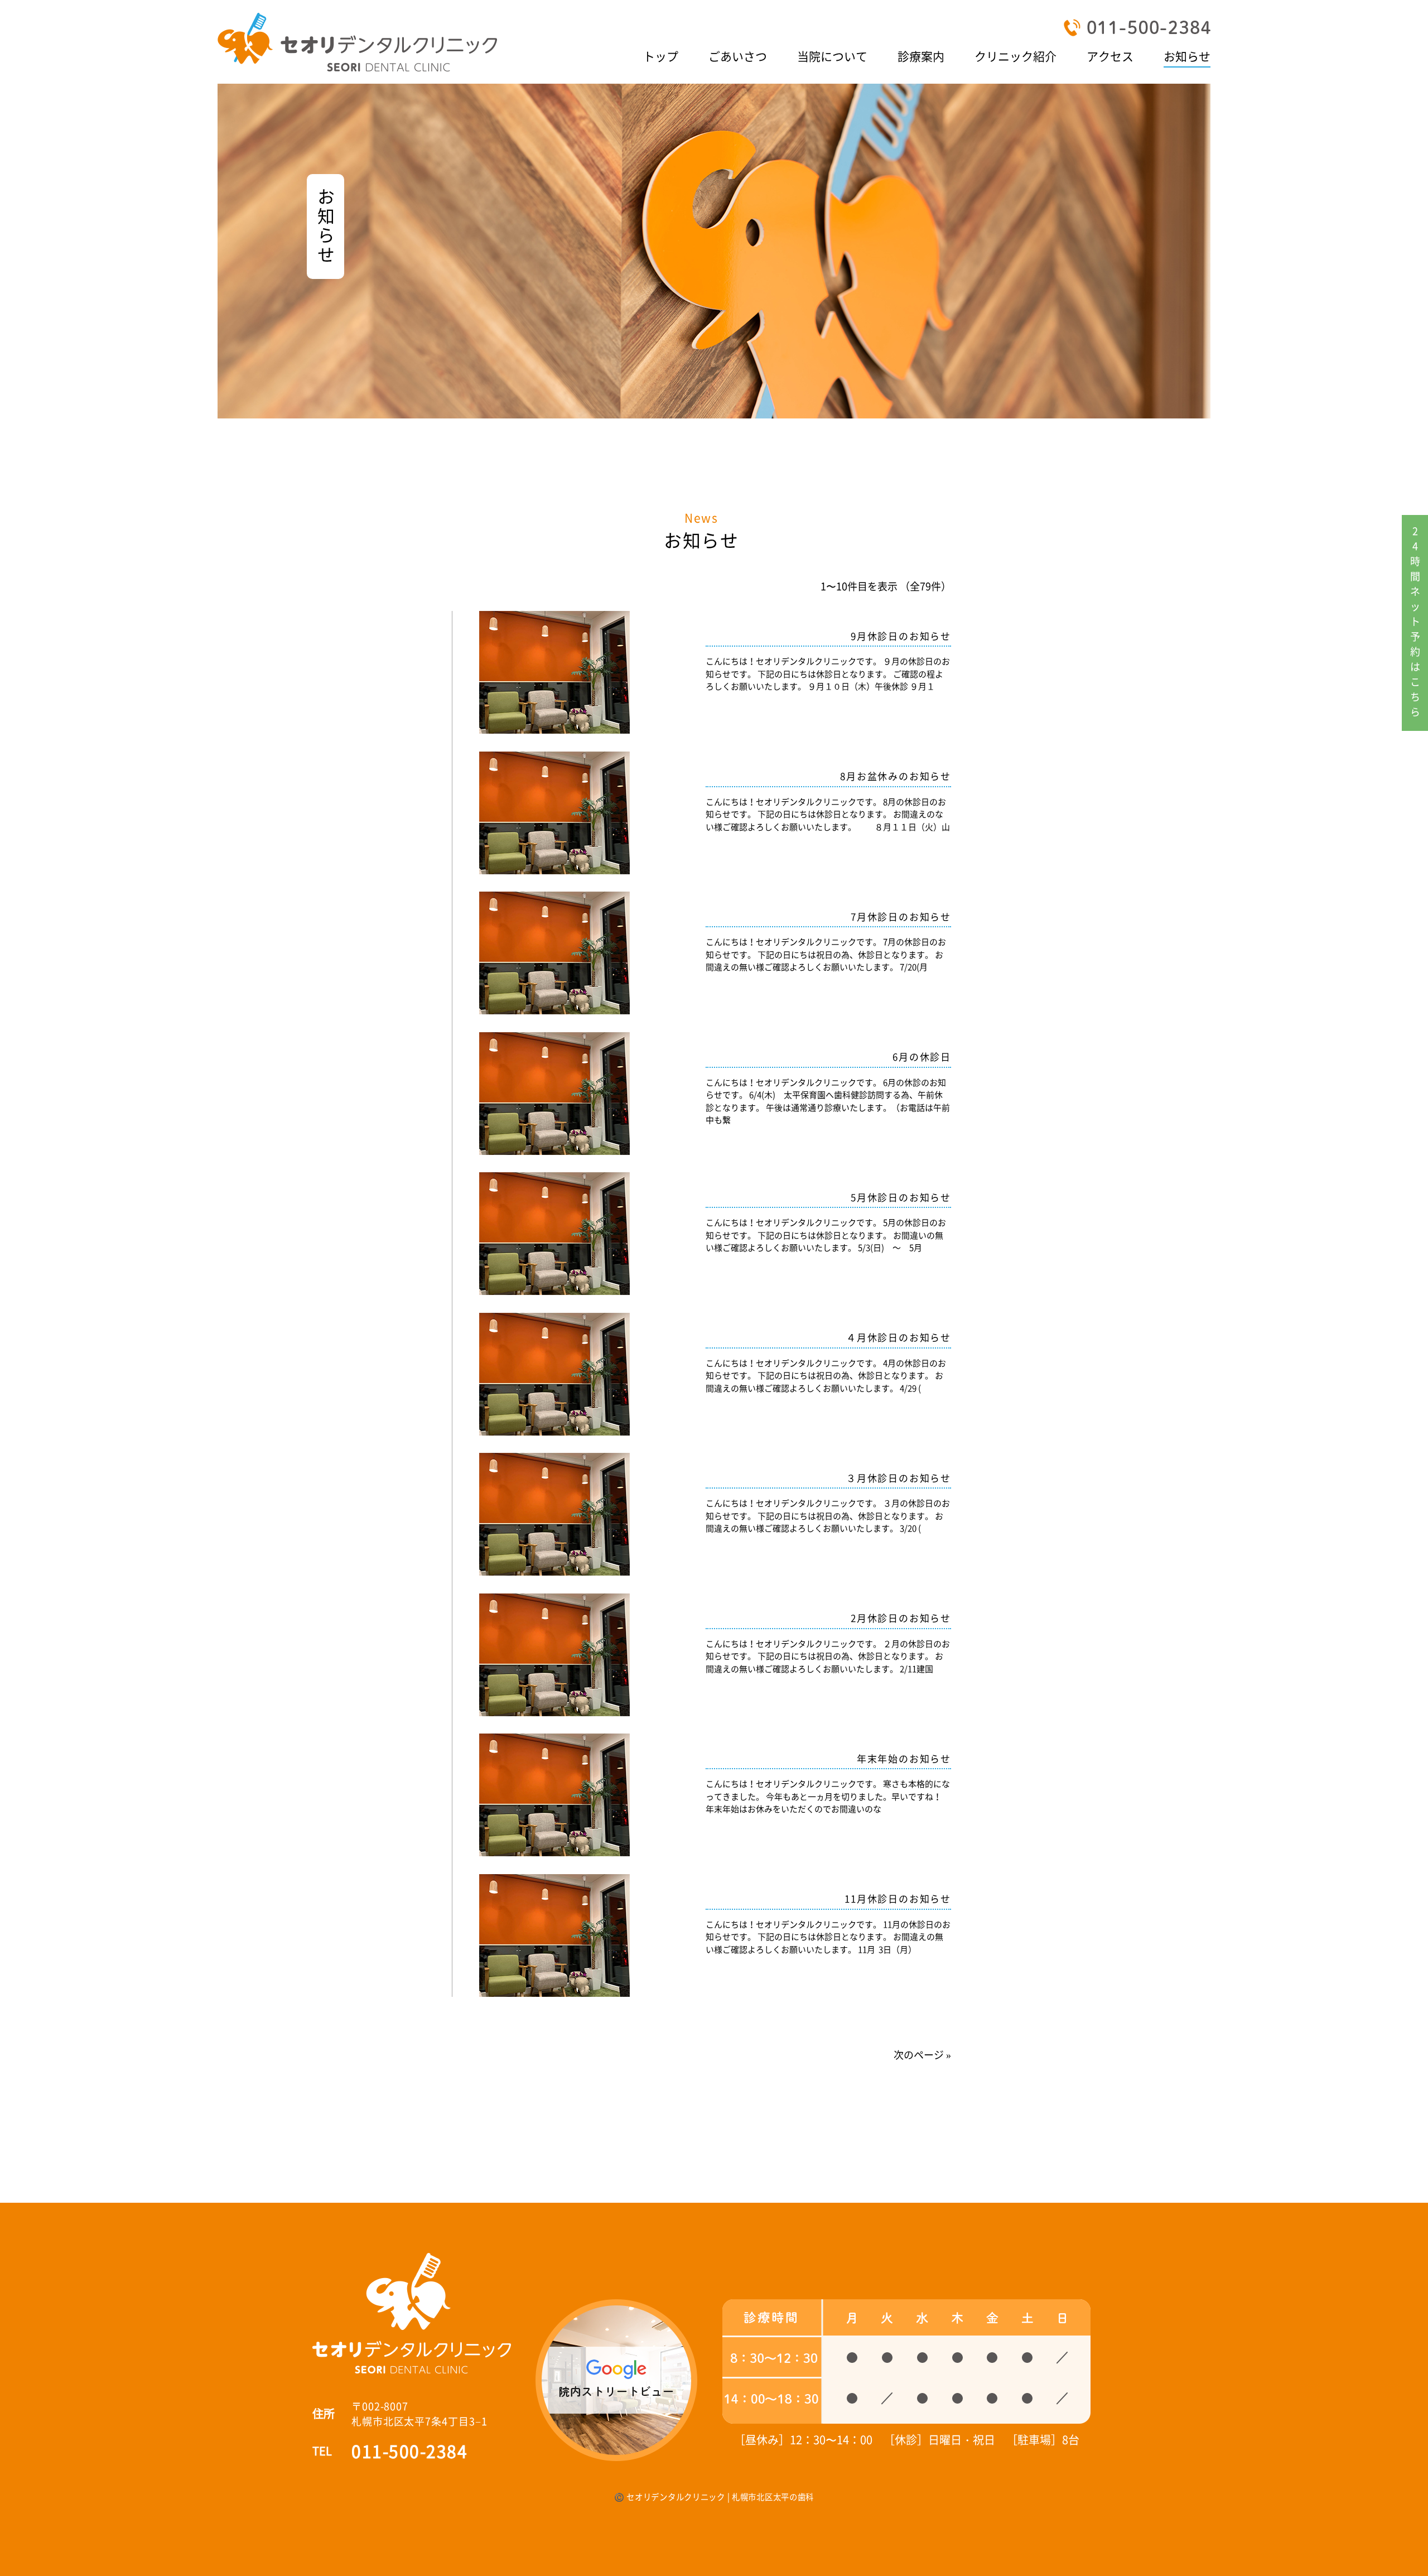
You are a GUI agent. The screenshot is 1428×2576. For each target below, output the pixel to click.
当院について (832, 56)
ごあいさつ (738, 56)
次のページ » (922, 2055)
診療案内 (921, 56)
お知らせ (1187, 56)
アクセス (1110, 56)
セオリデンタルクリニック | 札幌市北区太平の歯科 (720, 2497)
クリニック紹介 (1015, 56)
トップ (661, 56)
